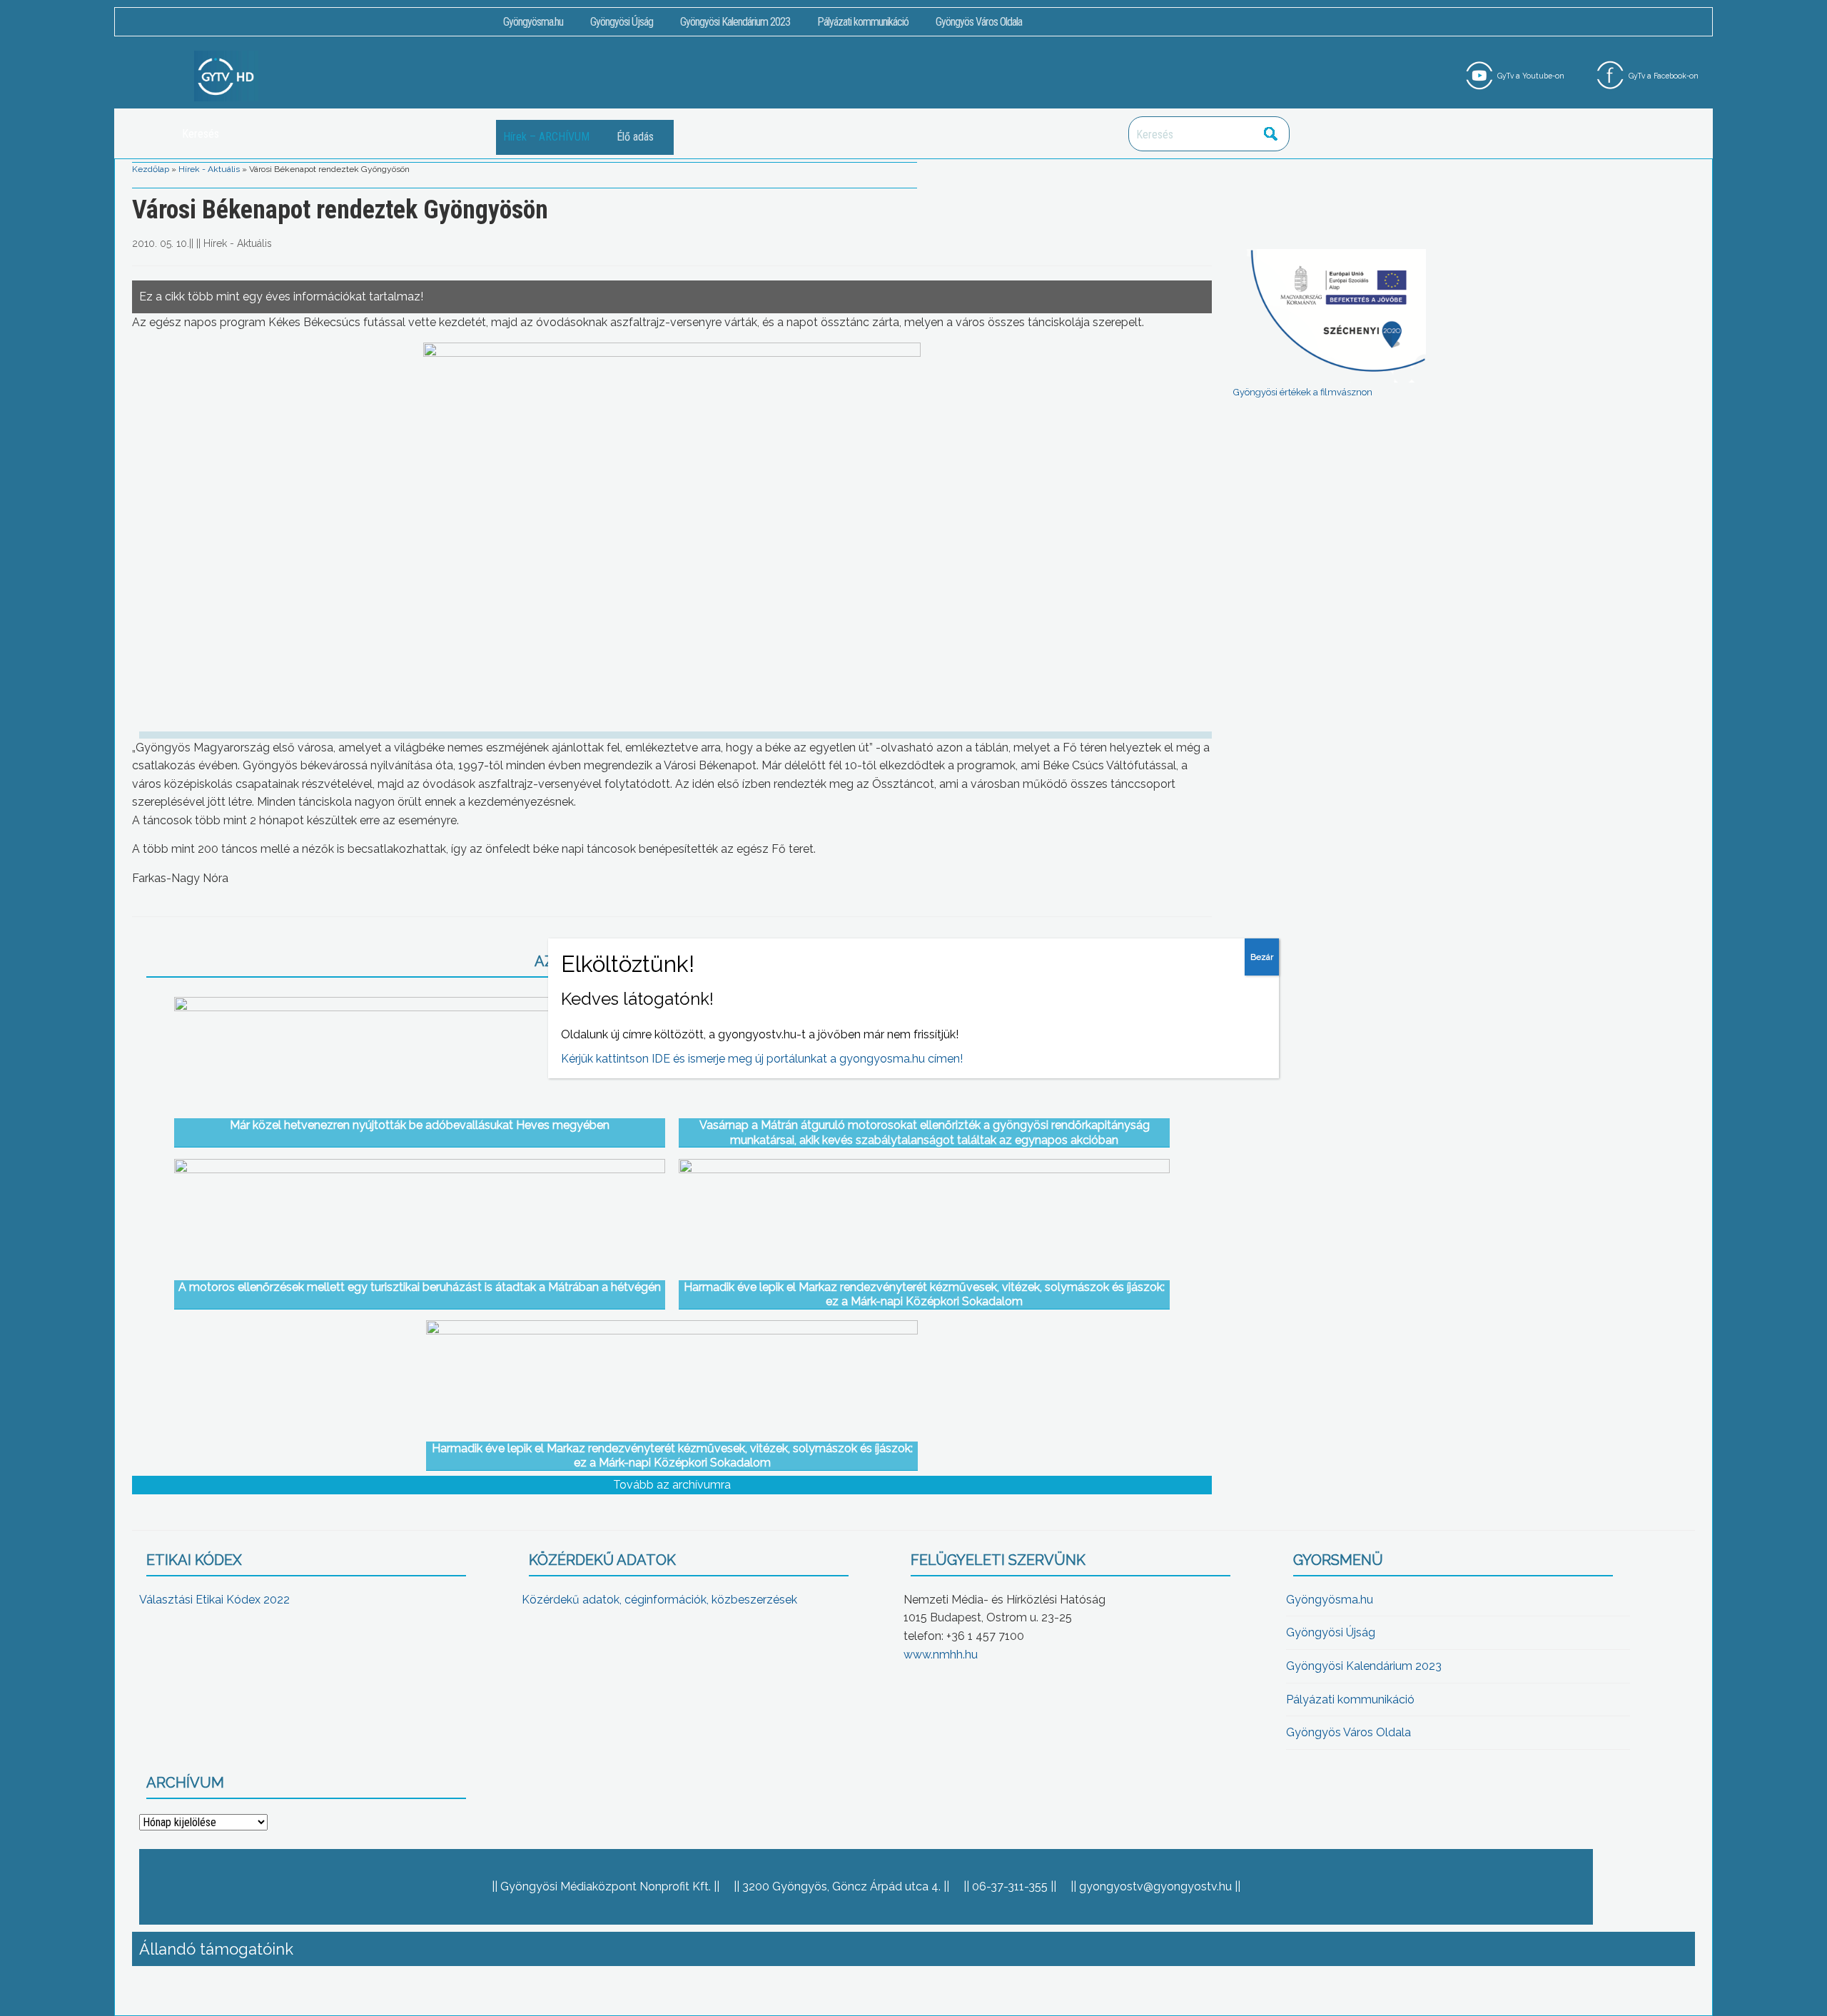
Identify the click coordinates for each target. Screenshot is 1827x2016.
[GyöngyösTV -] (226, 75)
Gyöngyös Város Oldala (979, 22)
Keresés (1271, 134)
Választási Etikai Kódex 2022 (214, 1600)
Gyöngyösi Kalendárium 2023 (735, 22)
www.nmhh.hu (941, 1655)
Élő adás (635, 137)
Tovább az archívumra (672, 1485)
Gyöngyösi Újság (622, 22)
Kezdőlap (151, 169)
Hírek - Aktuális (209, 169)
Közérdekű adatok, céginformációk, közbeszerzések (659, 1600)
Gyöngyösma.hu (533, 22)
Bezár (1262, 957)
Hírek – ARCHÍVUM (546, 137)
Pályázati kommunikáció (863, 22)
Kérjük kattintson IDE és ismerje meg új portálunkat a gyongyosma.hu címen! (762, 1059)
